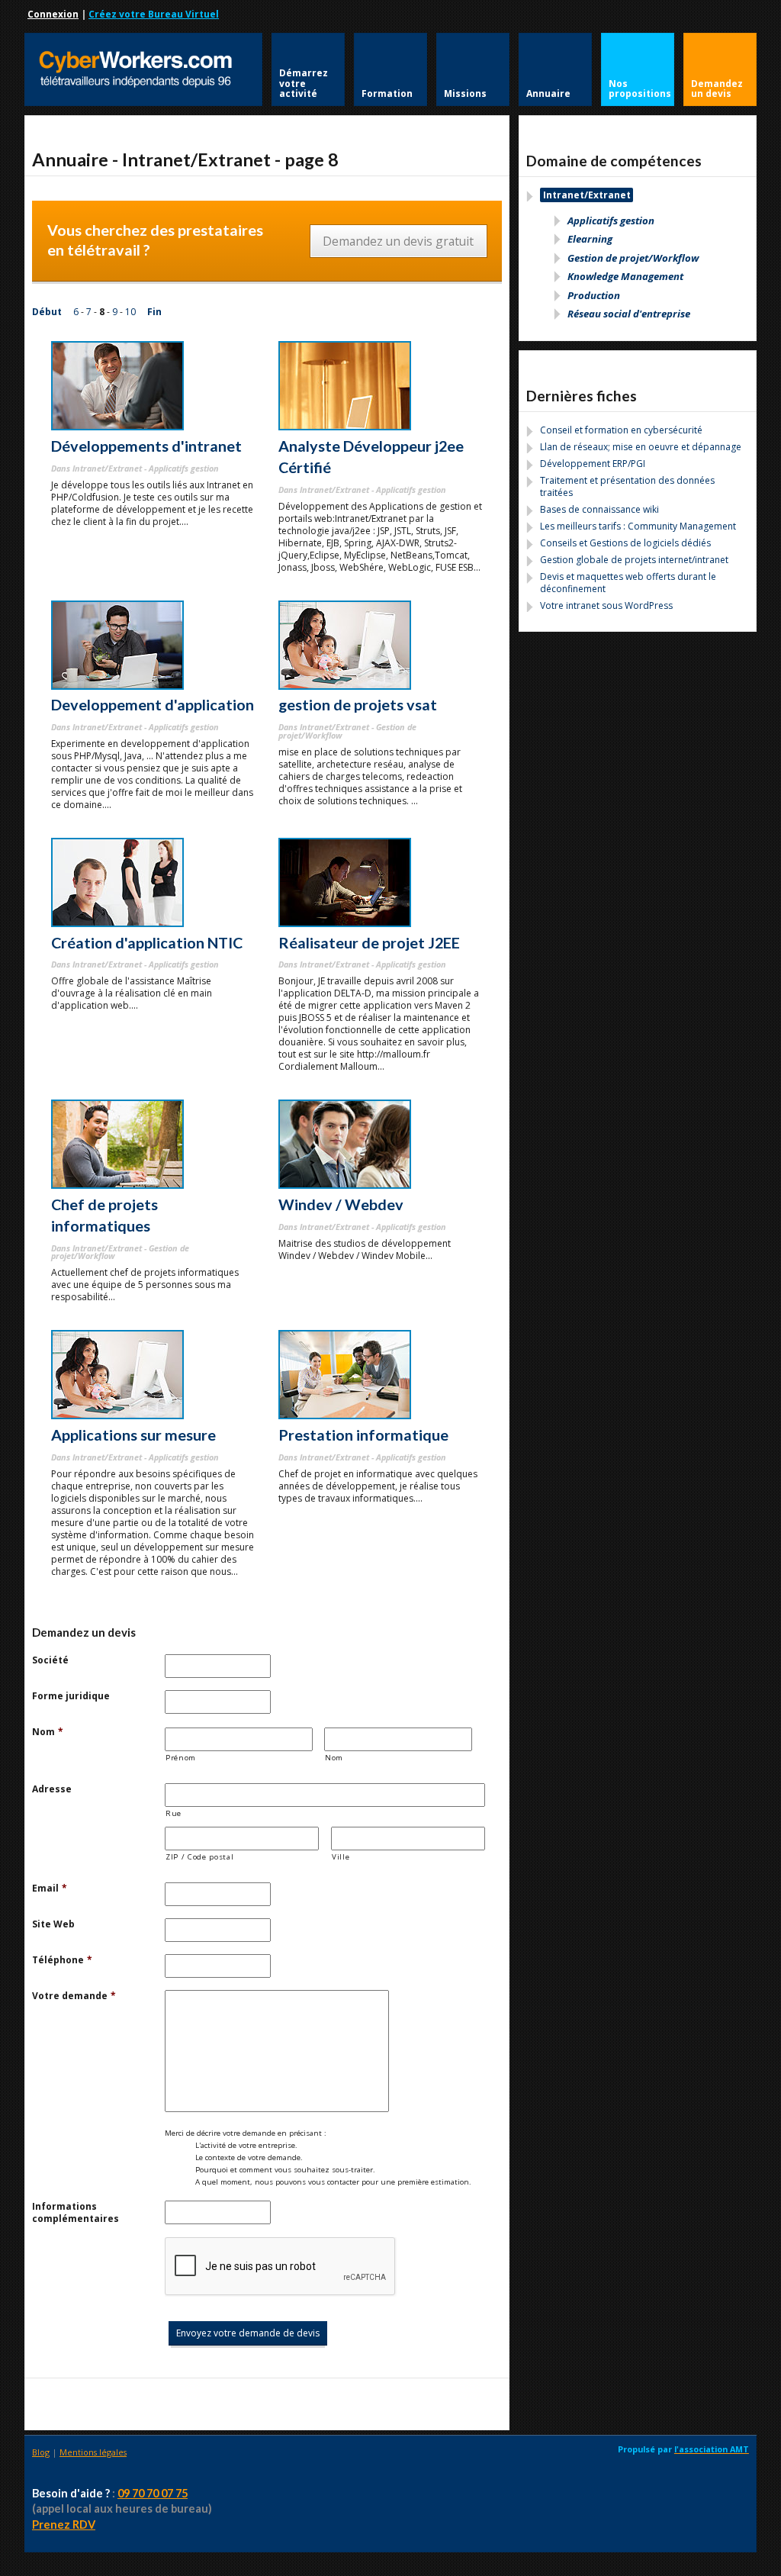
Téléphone (62, 1960)
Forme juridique (71, 1696)
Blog (41, 2452)
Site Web (53, 1924)
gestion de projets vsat (358, 704)
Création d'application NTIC (147, 942)
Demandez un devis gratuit (398, 241)
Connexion (53, 14)
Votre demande (74, 1996)
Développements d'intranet (146, 446)
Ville (341, 1857)
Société (50, 1660)
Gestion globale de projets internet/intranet (634, 560)
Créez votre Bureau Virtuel (154, 14)
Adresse (52, 1789)
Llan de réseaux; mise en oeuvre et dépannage (641, 447)
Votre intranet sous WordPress (606, 605)
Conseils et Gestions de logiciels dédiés (625, 543)
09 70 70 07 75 (153, 2493)
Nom (48, 1732)
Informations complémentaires (76, 2213)
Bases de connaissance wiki (599, 509)
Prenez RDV (64, 2524)
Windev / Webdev (341, 1204)
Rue (174, 1813)
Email (50, 1889)
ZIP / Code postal (199, 1857)
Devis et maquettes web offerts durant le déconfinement (628, 583)
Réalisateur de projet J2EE (369, 942)
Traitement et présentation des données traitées (627, 486)
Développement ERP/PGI (593, 464)
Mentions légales (93, 2452)
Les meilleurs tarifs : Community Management (638, 526)
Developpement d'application (153, 704)
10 (130, 312)
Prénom (181, 1758)
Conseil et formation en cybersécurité (621, 430)
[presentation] (281, 2267)
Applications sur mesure (133, 1435)
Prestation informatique (363, 1435)
